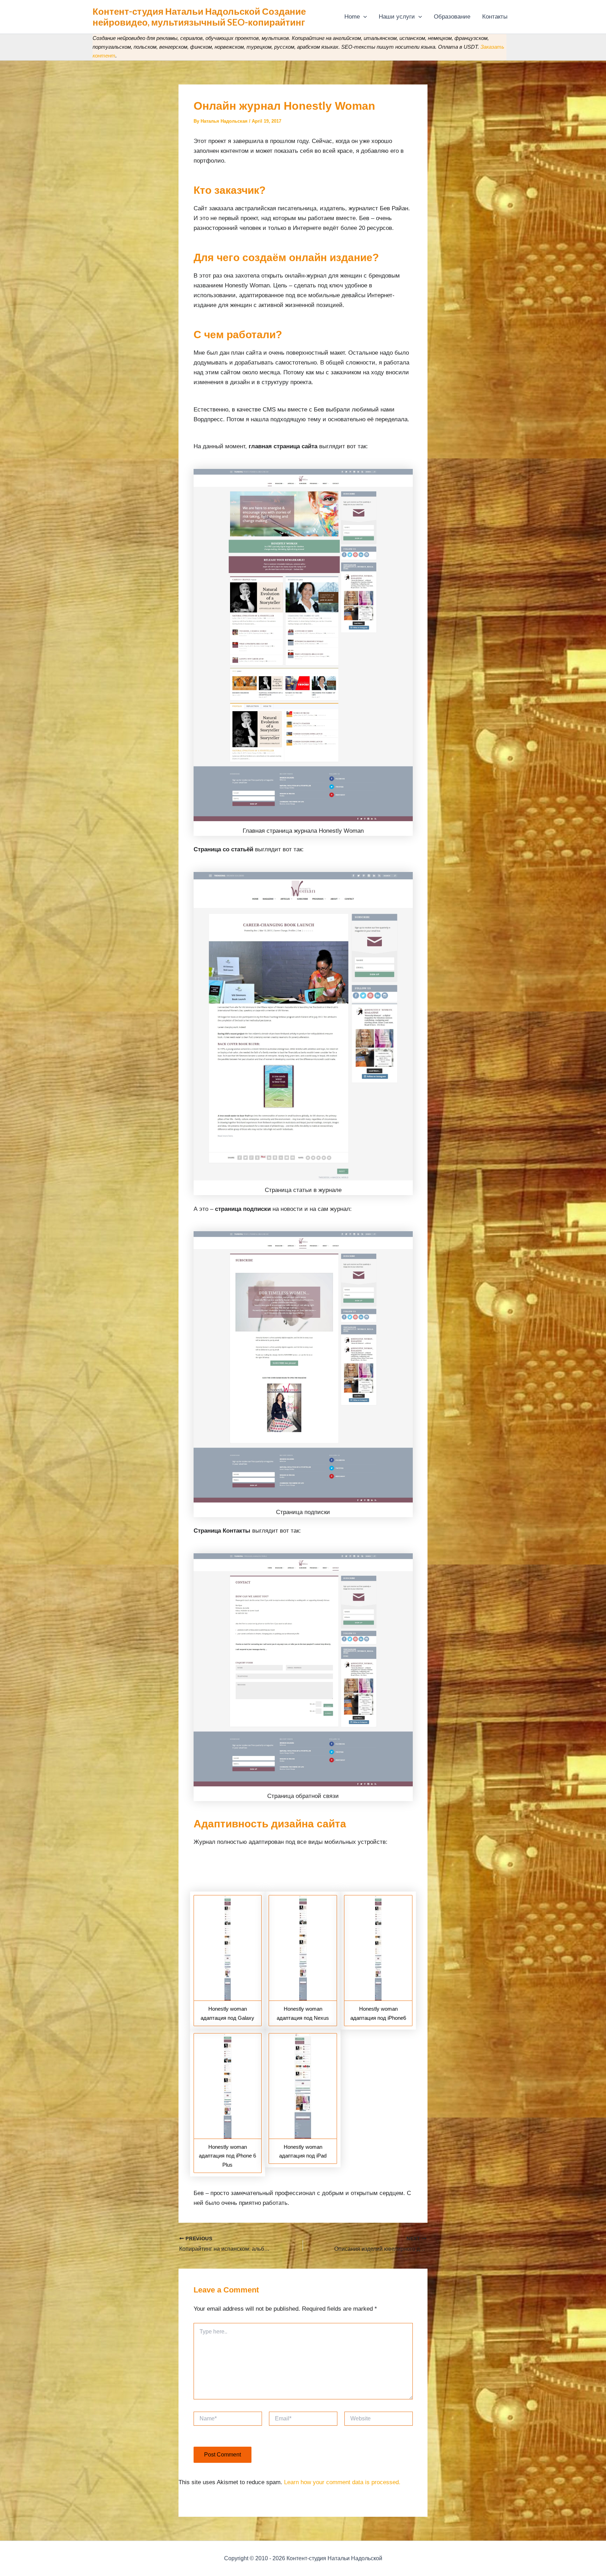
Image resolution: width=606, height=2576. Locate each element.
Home (352, 17)
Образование (452, 17)
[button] (363, 17)
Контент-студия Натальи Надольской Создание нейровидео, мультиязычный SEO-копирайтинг (199, 17)
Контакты (495, 17)
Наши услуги (397, 17)
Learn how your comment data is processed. (342, 2482)
